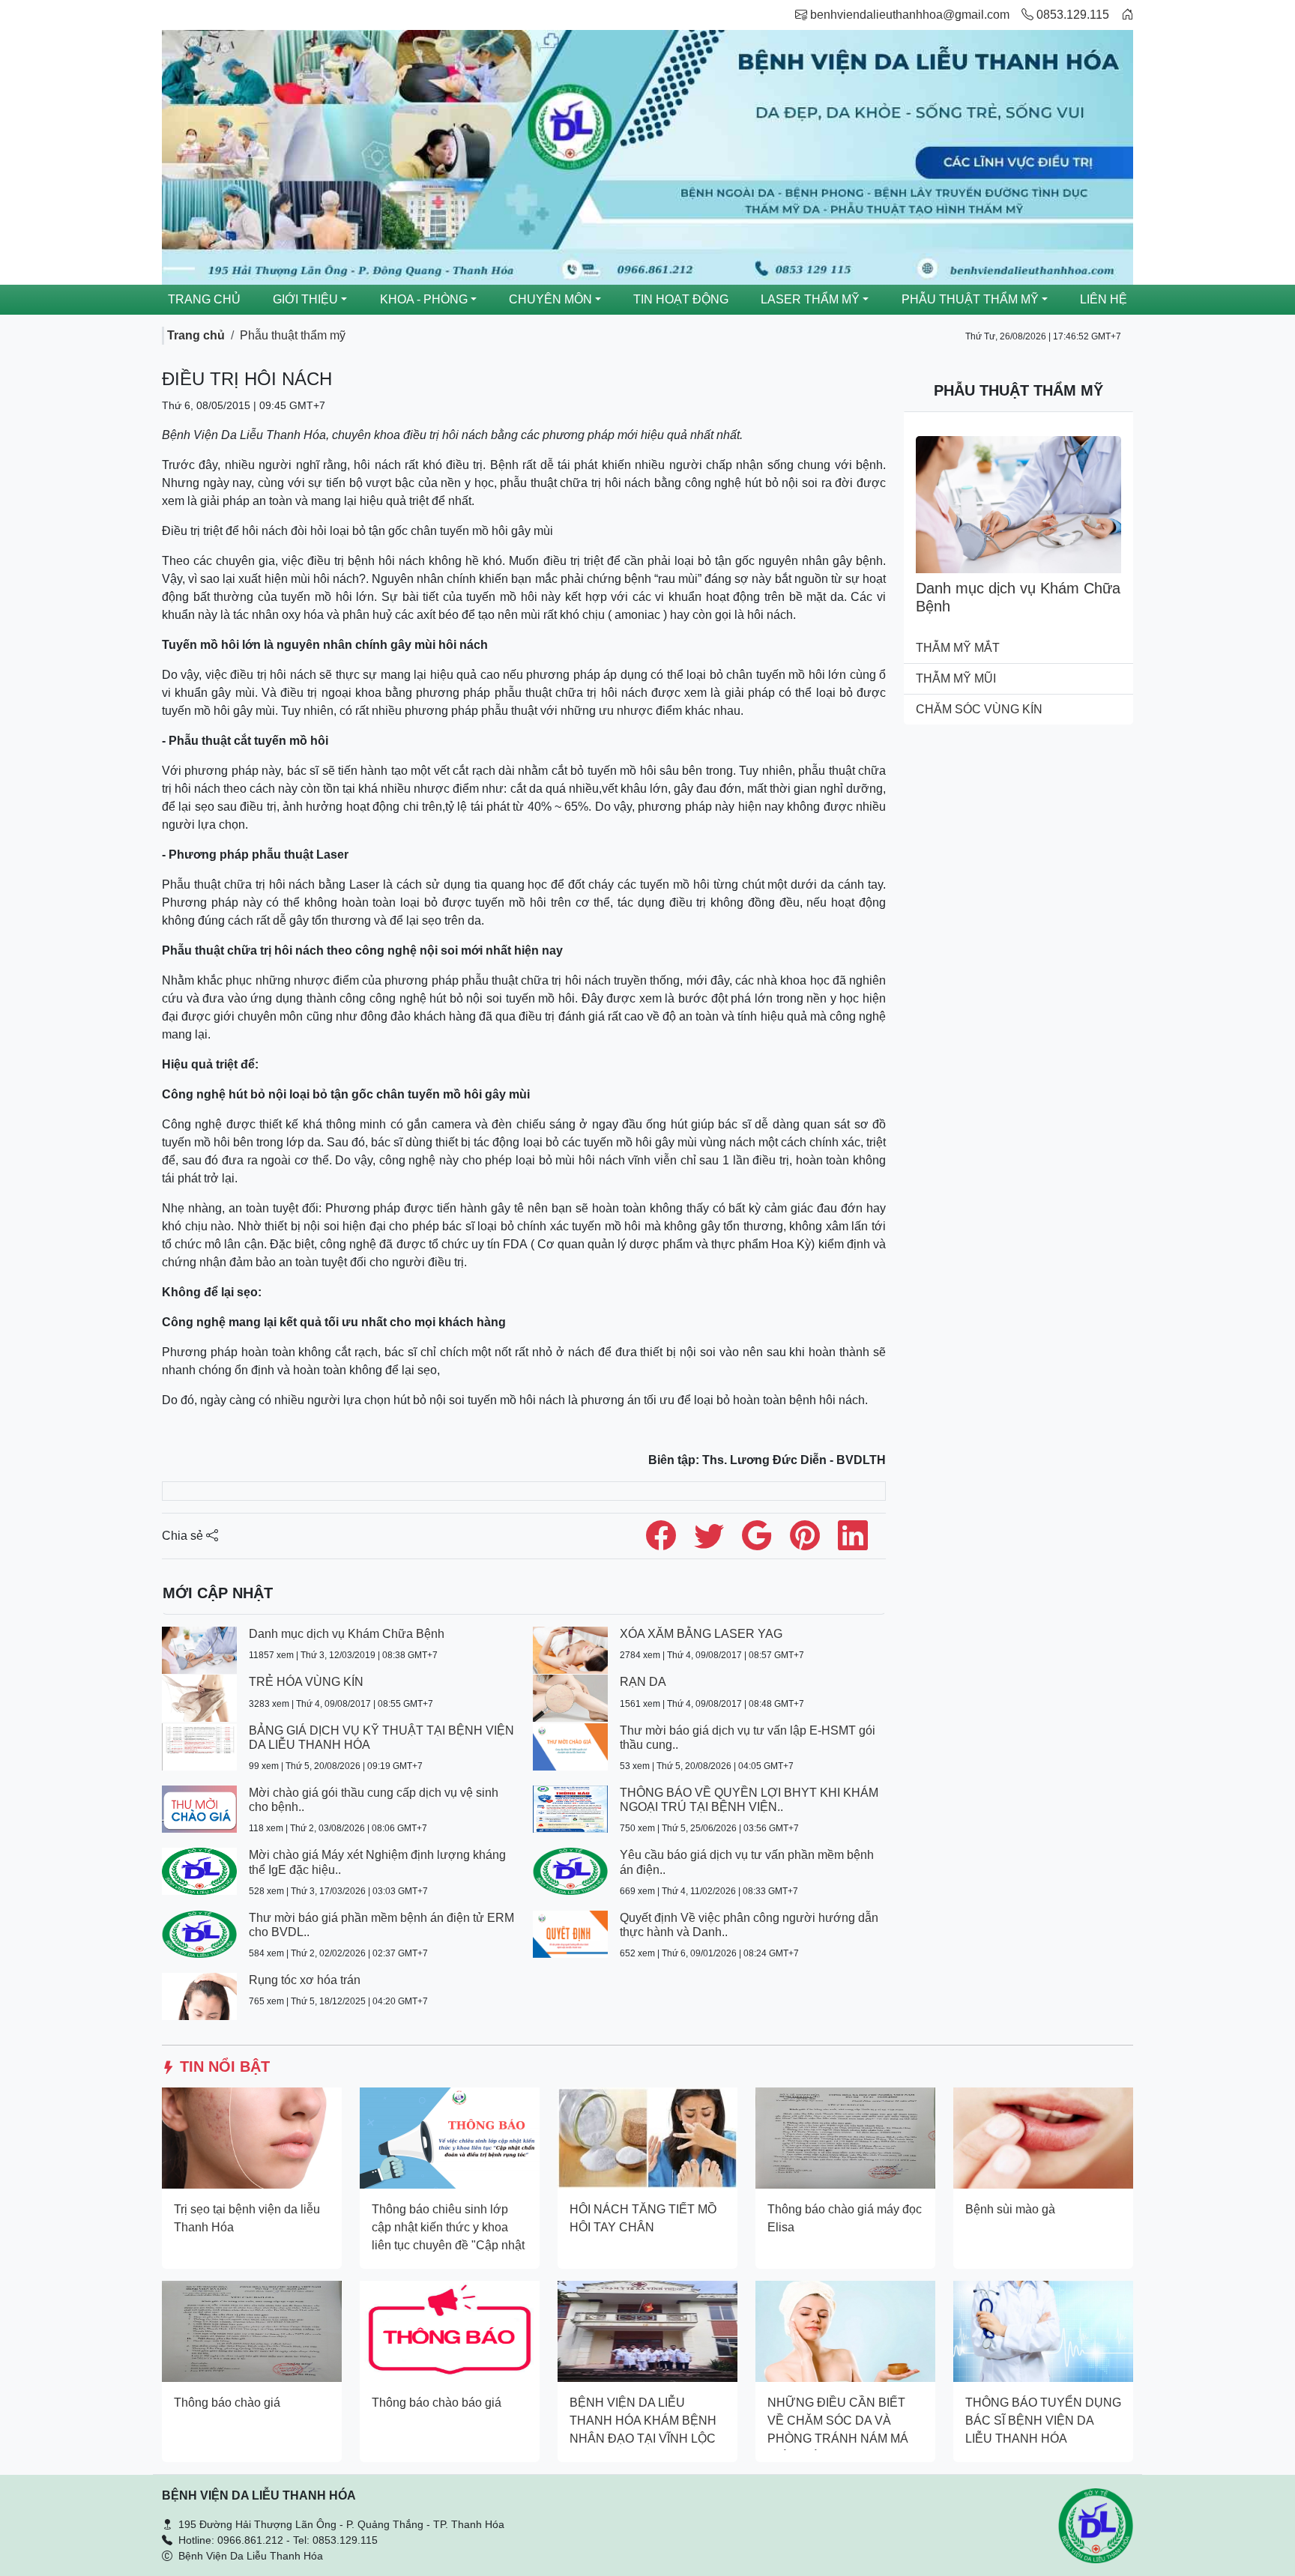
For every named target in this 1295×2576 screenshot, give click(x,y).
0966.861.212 (250, 2540)
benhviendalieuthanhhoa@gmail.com (910, 15)
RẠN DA (643, 1682)
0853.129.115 (1071, 15)
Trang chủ (204, 299)
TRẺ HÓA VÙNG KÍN (306, 1682)
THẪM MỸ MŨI (956, 678)
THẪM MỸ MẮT (958, 648)
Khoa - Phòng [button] (424, 299)
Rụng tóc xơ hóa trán (305, 1980)
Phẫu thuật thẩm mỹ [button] (970, 299)
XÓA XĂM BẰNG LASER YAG (701, 1634)
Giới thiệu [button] (305, 299)
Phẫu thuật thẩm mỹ (293, 335)
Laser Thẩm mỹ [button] (810, 299)
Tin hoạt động (681, 299)
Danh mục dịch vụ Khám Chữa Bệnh (347, 1634)
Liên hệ (1104, 299)
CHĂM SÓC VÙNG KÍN (979, 709)
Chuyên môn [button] (550, 299)
